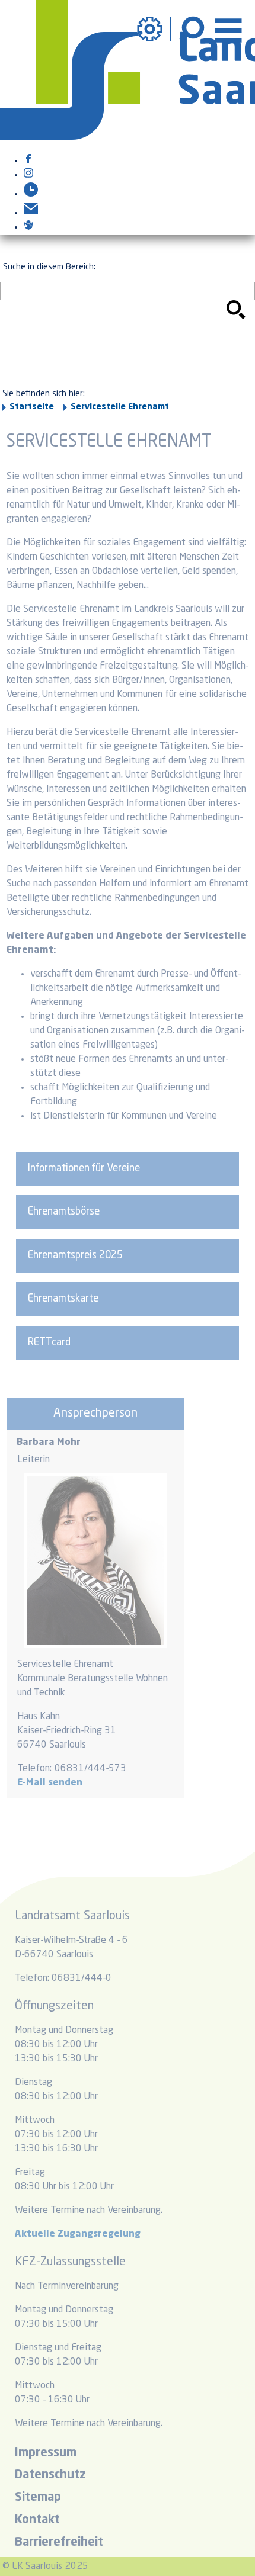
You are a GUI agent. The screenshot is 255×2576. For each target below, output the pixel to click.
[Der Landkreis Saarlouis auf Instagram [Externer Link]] (28, 175)
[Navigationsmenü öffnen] (228, 29)
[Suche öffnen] (193, 29)
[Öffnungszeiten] (31, 194)
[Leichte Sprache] (28, 227)
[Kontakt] (31, 213)
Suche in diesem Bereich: (49, 267)
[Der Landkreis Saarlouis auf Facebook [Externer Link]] (28, 161)
